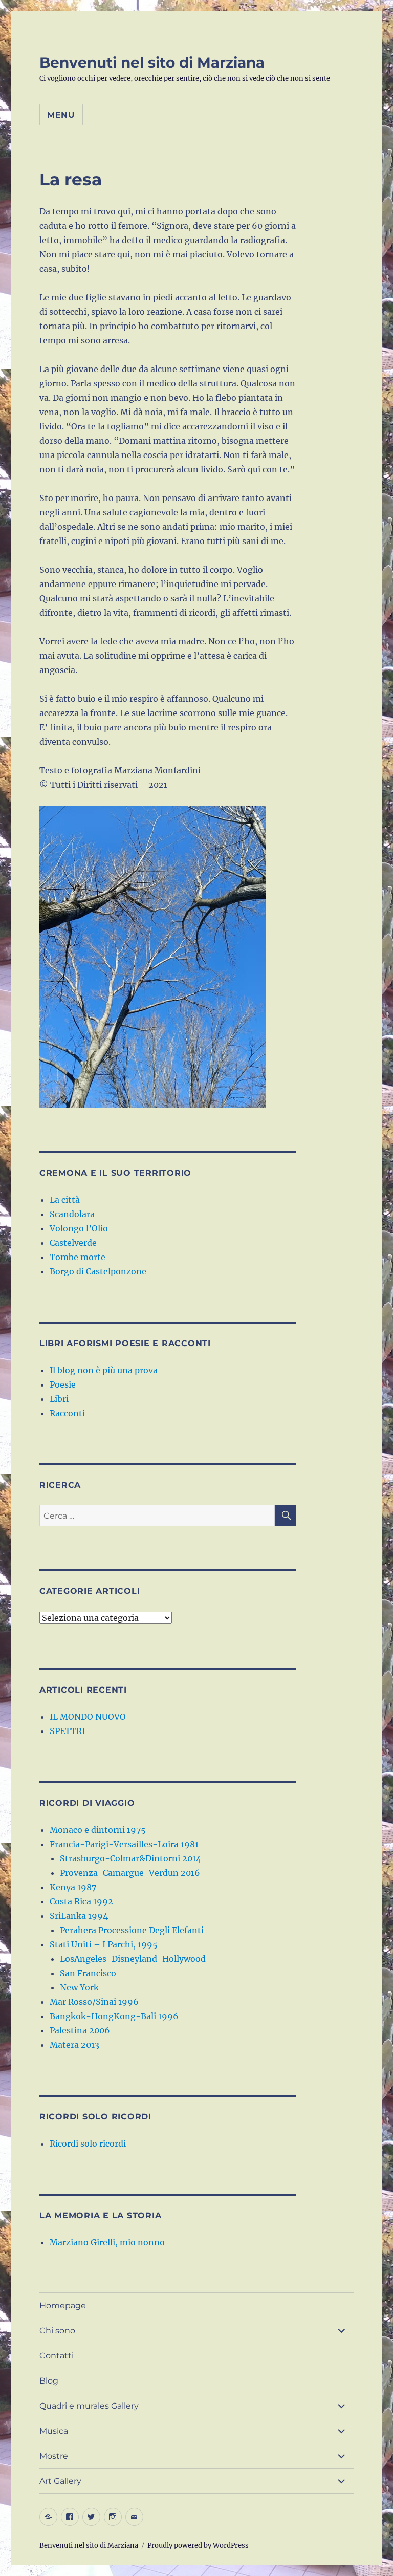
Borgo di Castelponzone (98, 1271)
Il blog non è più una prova (104, 1370)
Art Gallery (60, 2481)
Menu (61, 115)
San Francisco (88, 1973)
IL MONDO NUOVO (88, 1717)
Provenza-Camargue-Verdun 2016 (130, 1873)
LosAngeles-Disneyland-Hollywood (133, 1959)
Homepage (63, 2306)
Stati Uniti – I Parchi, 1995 (104, 1944)
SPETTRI (67, 1731)
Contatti (57, 2356)
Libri (59, 1399)
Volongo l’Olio (79, 1228)
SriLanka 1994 (79, 1916)
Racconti (67, 1413)
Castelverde (73, 1243)
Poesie (63, 1384)
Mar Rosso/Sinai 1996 (94, 2002)
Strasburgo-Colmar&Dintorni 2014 (130, 1858)
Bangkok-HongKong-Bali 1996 (114, 2016)
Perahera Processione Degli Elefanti (132, 1930)
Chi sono (57, 2331)
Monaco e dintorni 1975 (98, 1830)
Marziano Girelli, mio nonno (107, 2242)
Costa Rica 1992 (81, 1901)
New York (79, 1987)
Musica (54, 2431)
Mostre (54, 2456)
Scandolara (72, 1214)
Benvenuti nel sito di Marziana (152, 62)
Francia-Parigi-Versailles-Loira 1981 (124, 1844)
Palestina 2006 (80, 2030)
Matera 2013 (74, 2045)
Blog (49, 2381)
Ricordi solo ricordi (88, 2144)
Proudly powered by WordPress (198, 2546)
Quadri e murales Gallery (89, 2406)
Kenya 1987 (73, 1887)
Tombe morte (78, 1257)
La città (65, 1200)
